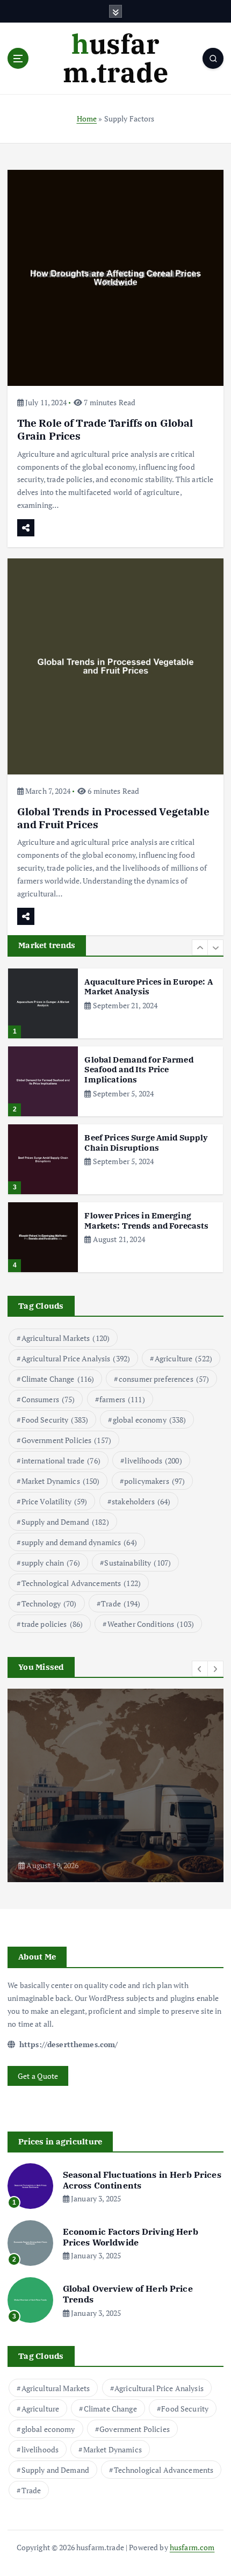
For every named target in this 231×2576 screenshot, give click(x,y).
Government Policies (66, 1440)
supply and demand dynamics (79, 1542)
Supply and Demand (65, 1522)
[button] (200, 948)
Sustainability (138, 1563)
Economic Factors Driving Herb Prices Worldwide (131, 2237)
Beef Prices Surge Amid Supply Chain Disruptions (146, 1143)
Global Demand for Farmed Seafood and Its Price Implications (139, 1070)
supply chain (51, 1563)
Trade (121, 1603)
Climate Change (58, 1379)
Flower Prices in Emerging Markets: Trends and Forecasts (146, 1221)
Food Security (55, 1420)
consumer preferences (164, 1379)
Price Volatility (55, 1501)
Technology (49, 1603)
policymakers (154, 1481)
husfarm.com (192, 2547)
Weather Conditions (151, 1624)
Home (87, 119)
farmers (122, 1399)
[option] (115, 1003)
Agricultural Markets (66, 1338)
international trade (61, 1461)
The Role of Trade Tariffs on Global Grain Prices (105, 429)
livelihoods (153, 1461)
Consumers (48, 1399)
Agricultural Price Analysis (76, 1358)
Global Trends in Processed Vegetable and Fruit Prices (113, 818)
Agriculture (183, 1358)
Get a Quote (38, 2076)
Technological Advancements (81, 1583)
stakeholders (141, 1501)
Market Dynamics (61, 1481)
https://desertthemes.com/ (67, 2044)
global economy (150, 1420)
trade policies (52, 1624)
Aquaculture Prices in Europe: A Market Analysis (148, 987)
